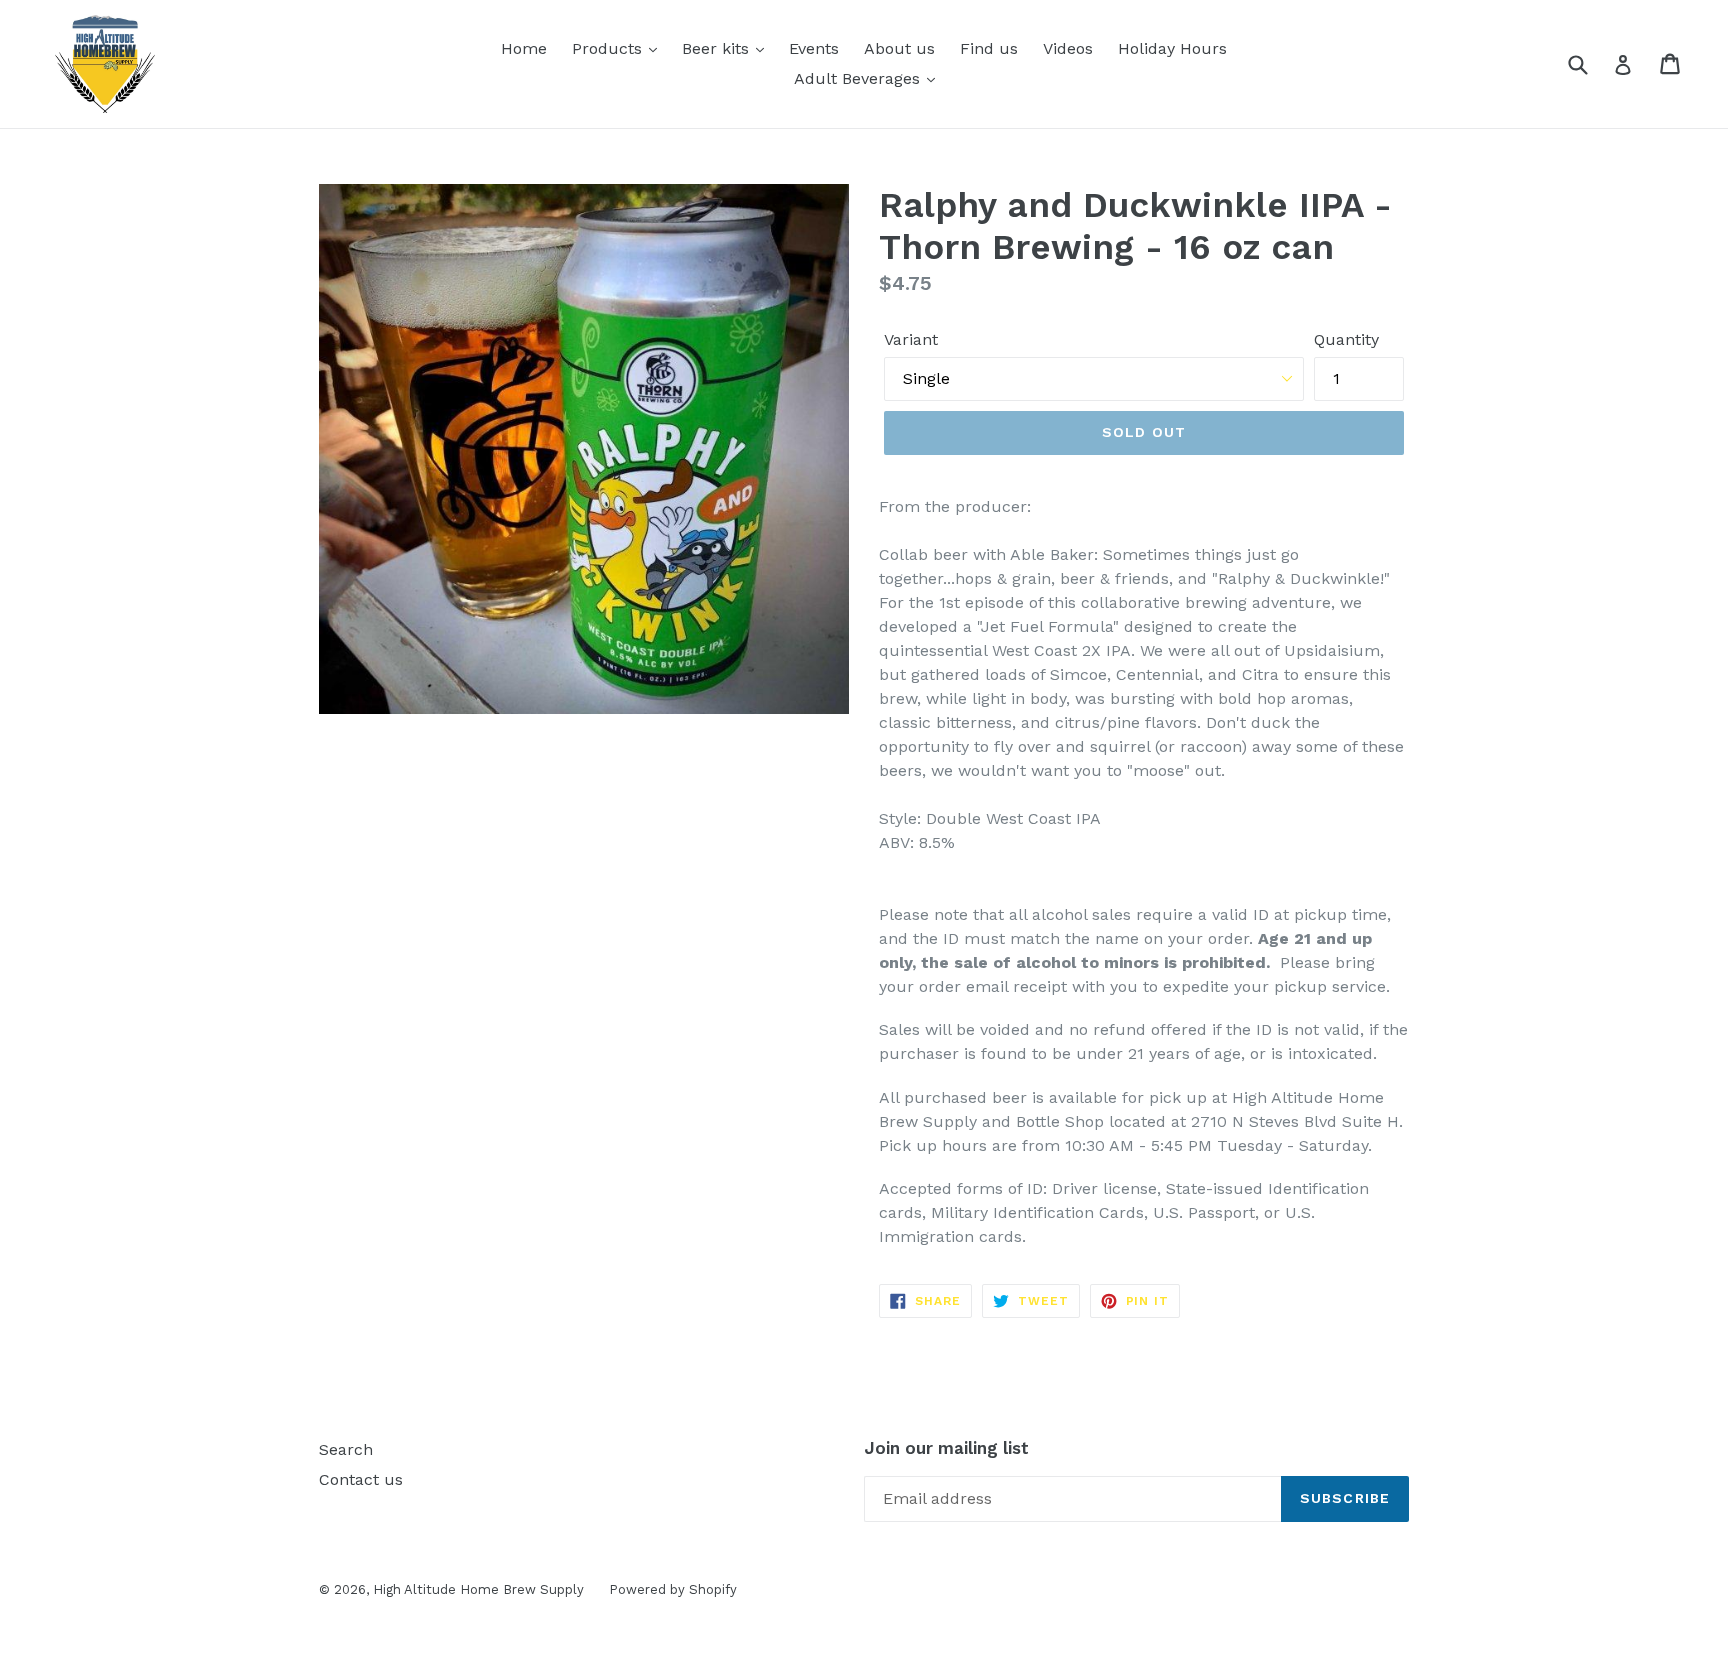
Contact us (361, 1479)
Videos (1068, 48)
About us (899, 48)
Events (814, 48)
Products (609, 48)
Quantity (1346, 339)
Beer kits (718, 48)
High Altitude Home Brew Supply (478, 1589)
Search (346, 1449)
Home (524, 48)
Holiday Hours (1172, 48)
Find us (989, 48)
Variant (911, 339)
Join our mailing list (946, 1448)
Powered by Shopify (673, 1589)
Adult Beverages (859, 78)
